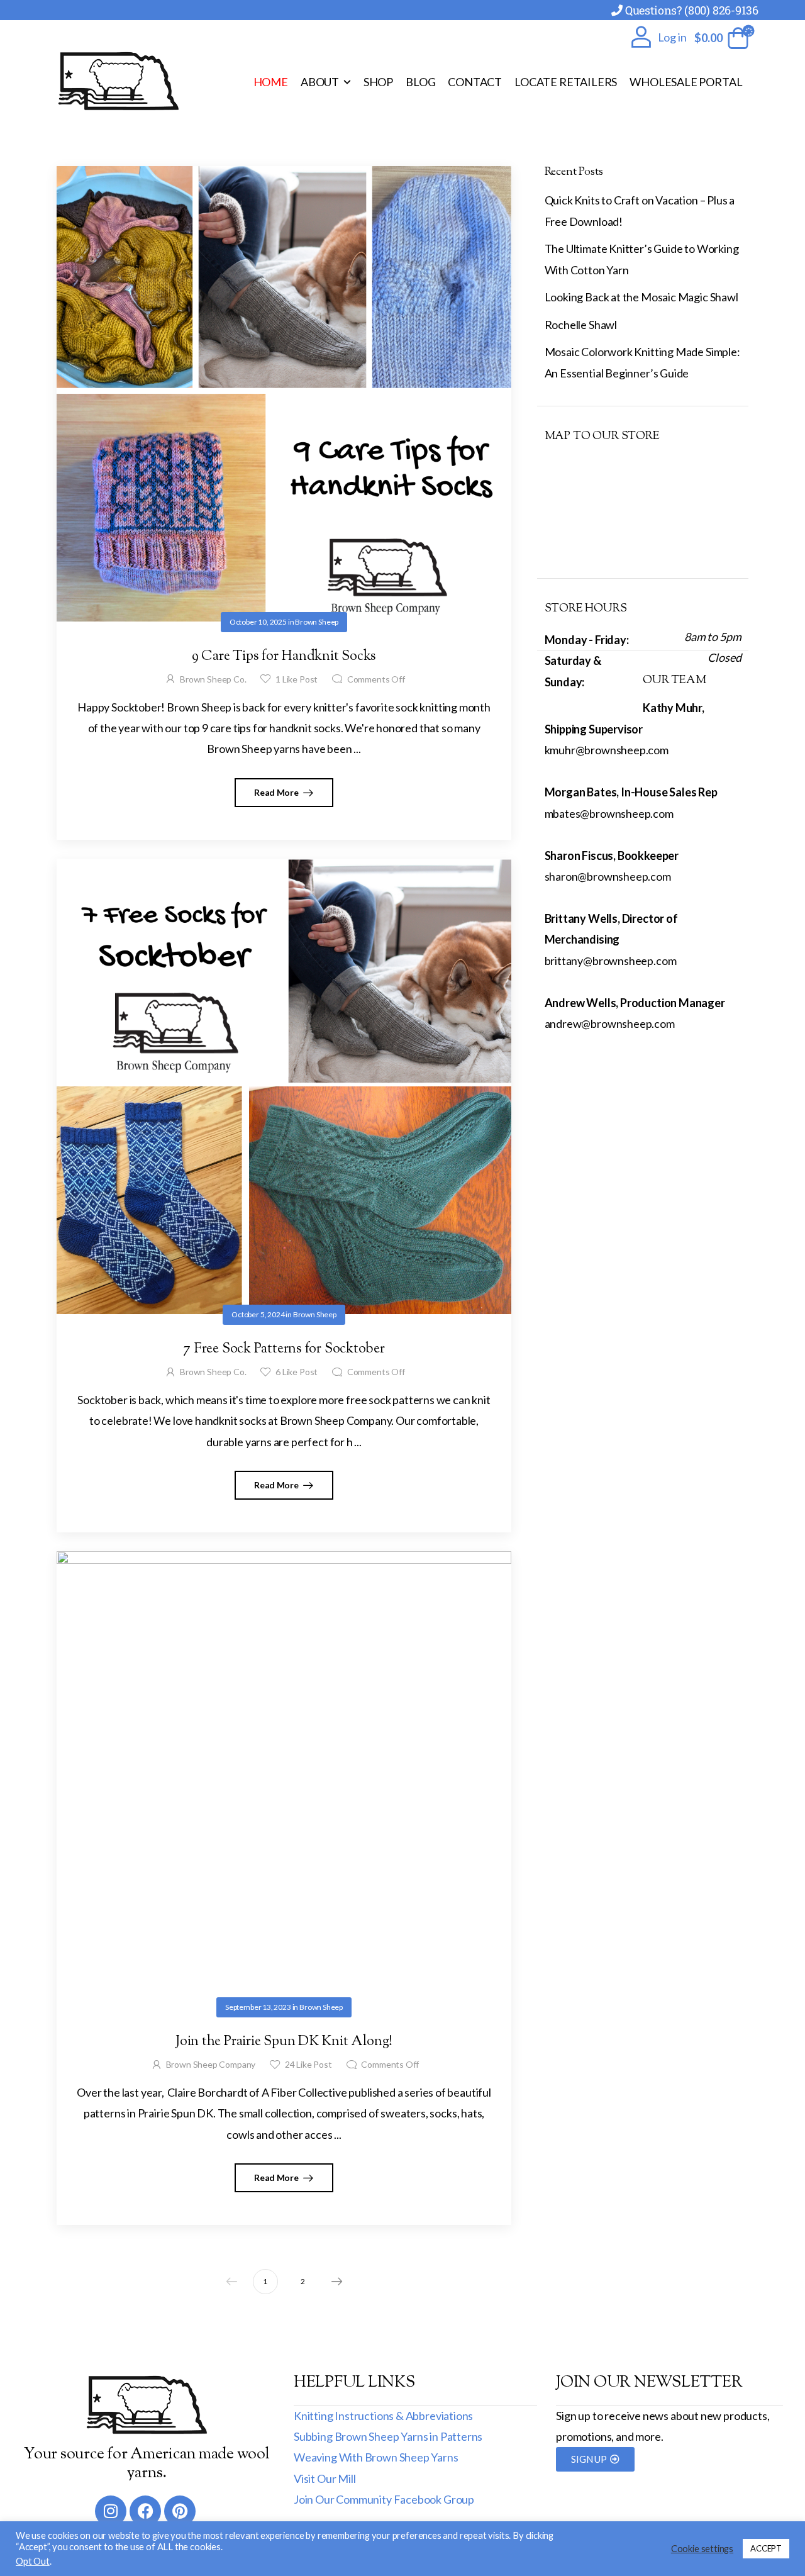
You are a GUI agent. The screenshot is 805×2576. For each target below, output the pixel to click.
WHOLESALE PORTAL (686, 82)
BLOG (420, 82)
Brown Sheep (317, 622)
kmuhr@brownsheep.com (607, 750)
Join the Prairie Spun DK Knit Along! (284, 2042)
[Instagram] (111, 2511)
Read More (277, 792)
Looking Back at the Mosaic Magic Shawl (641, 297)
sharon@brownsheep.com (608, 876)
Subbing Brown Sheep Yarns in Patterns (388, 2436)
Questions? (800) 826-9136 (692, 10)
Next (336, 2282)
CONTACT (475, 82)
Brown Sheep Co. (213, 679)
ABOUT (320, 82)
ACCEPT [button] (766, 2548)
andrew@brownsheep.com (610, 1023)
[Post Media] (284, 394)
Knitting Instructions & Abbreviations (383, 2416)
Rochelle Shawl (581, 325)
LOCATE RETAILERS (566, 82)
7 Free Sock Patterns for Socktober (284, 1349)
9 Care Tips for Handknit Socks (284, 657)
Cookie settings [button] (702, 2549)
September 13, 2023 (258, 2007)
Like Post (297, 679)
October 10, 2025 (258, 622)
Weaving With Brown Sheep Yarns (376, 2457)
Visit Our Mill (325, 2478)
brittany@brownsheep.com (611, 961)
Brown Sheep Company (211, 2064)
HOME (271, 82)
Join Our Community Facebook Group (384, 2499)
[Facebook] (145, 2511)
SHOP (378, 82)
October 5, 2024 (258, 1314)
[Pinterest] (180, 2511)
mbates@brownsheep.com (609, 813)
